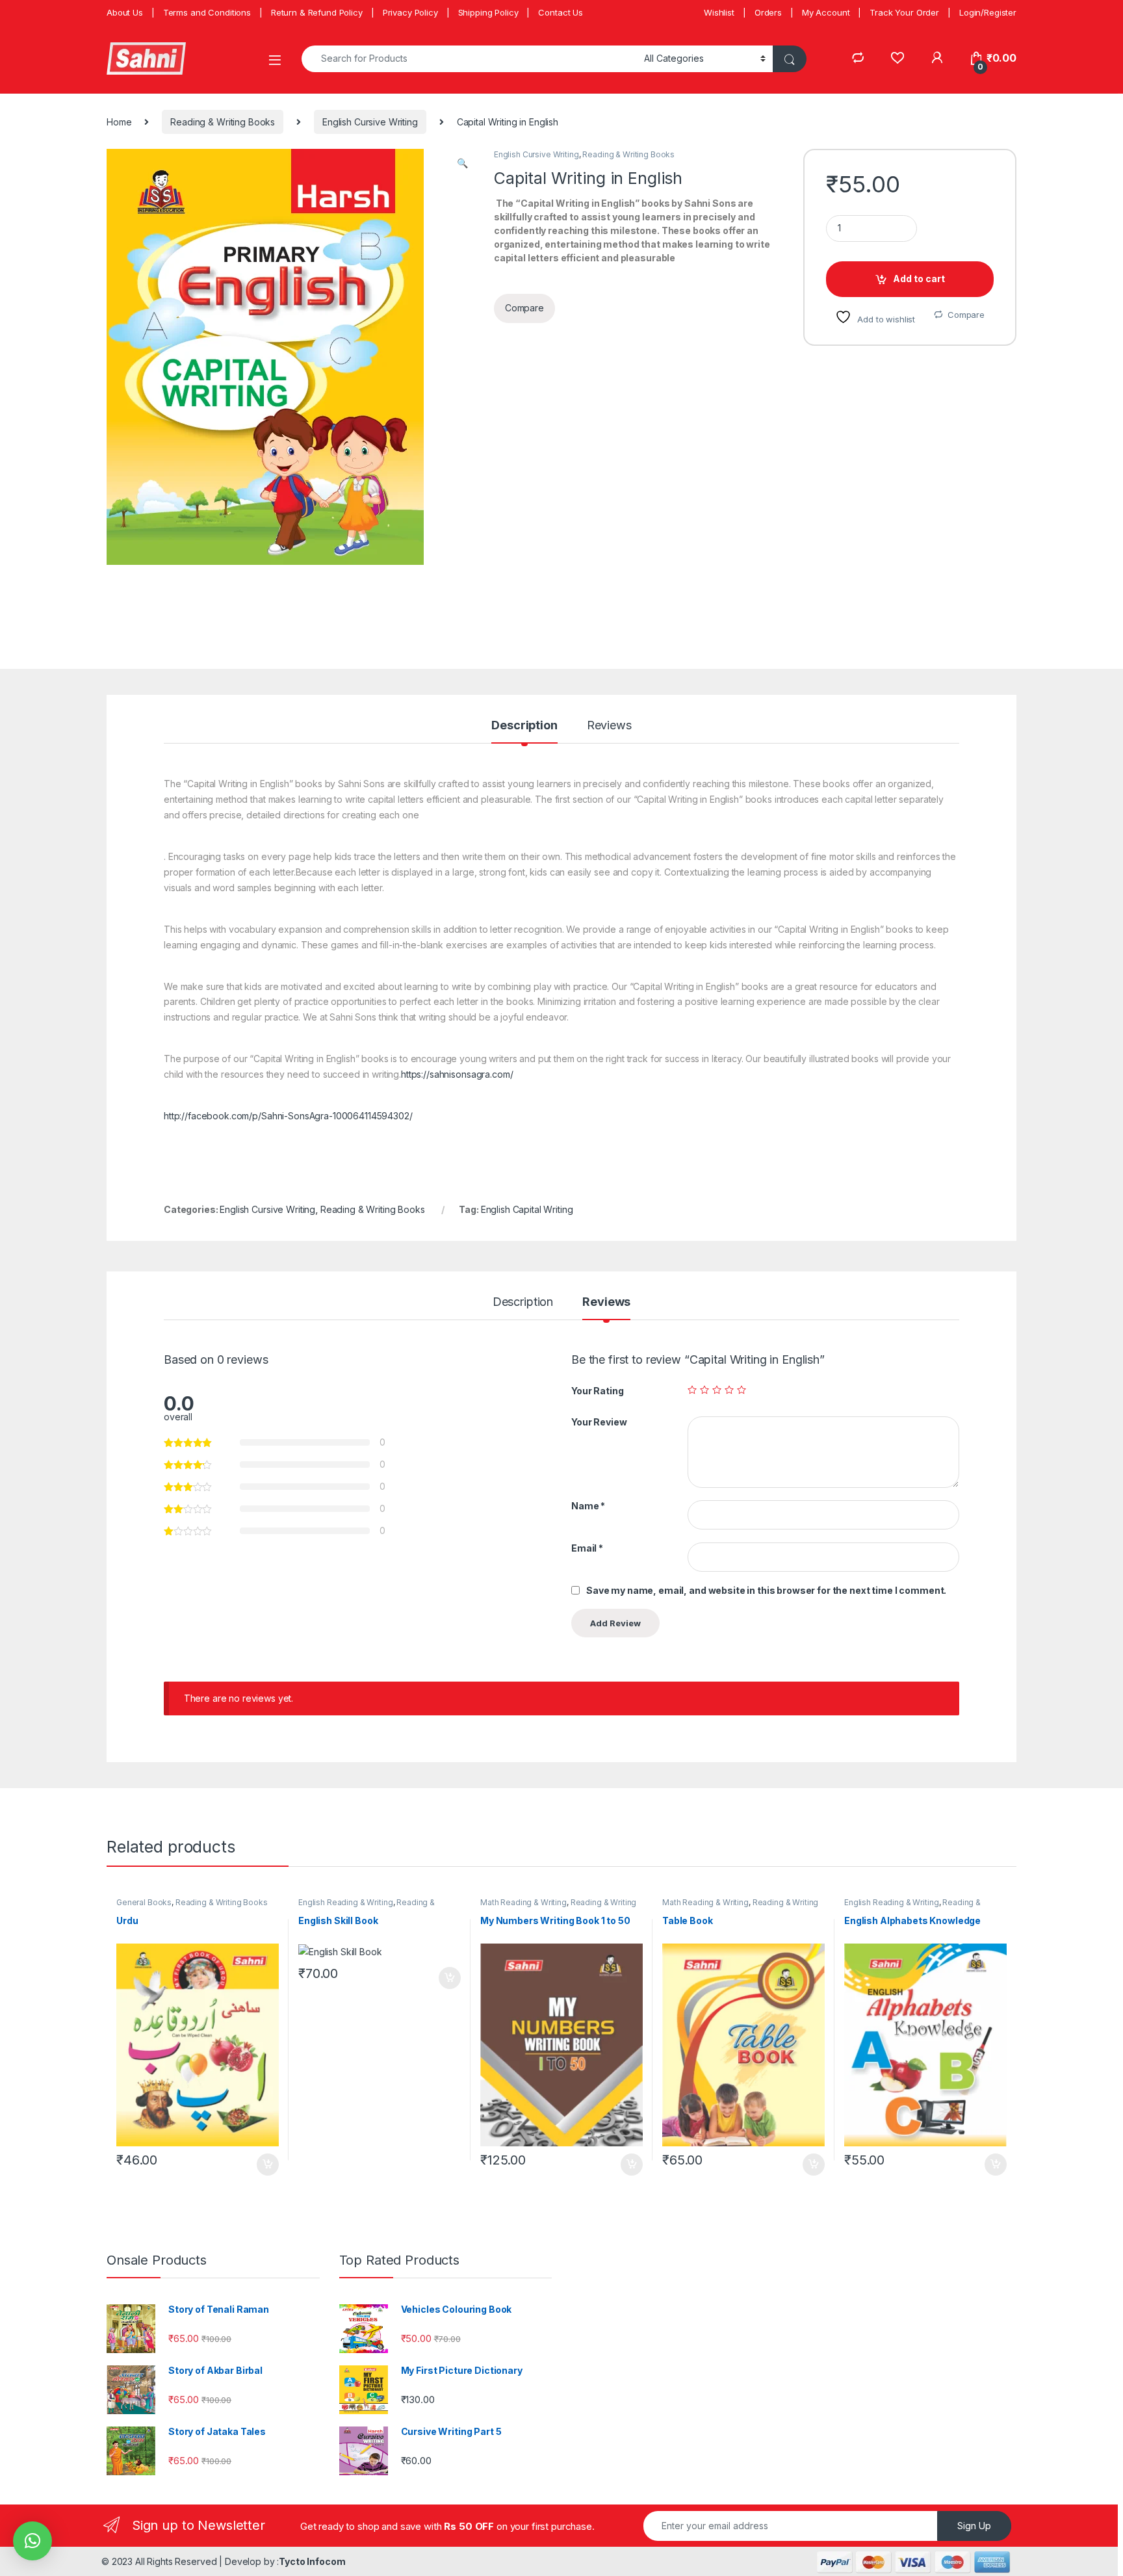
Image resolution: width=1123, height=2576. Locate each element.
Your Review (599, 1422)
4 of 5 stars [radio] (729, 1390)
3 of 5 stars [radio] (717, 1390)
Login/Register (988, 12)
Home (119, 122)
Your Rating (597, 1391)
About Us (125, 12)
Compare (966, 315)
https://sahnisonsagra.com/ (457, 1074)
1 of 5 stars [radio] (692, 1390)
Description (524, 726)
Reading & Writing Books (223, 122)
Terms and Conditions (207, 12)
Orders (768, 12)
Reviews (609, 726)
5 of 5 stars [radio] (742, 1390)
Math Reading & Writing (523, 1902)
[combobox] (469, 59)
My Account (826, 12)
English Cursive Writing (370, 122)
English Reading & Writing (346, 1902)
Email (587, 1548)
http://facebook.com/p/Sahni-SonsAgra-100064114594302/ (288, 1116)
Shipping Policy (488, 12)
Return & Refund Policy (317, 12)
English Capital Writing (527, 1209)
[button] (462, 163)
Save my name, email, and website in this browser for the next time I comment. (766, 1590)
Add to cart (919, 279)
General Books (144, 1902)
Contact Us (561, 12)
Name (588, 1506)
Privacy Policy (410, 12)
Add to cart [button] (268, 2165)
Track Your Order (904, 12)
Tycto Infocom (312, 2561)
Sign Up (974, 2526)
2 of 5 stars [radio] (704, 1390)
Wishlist (719, 12)
